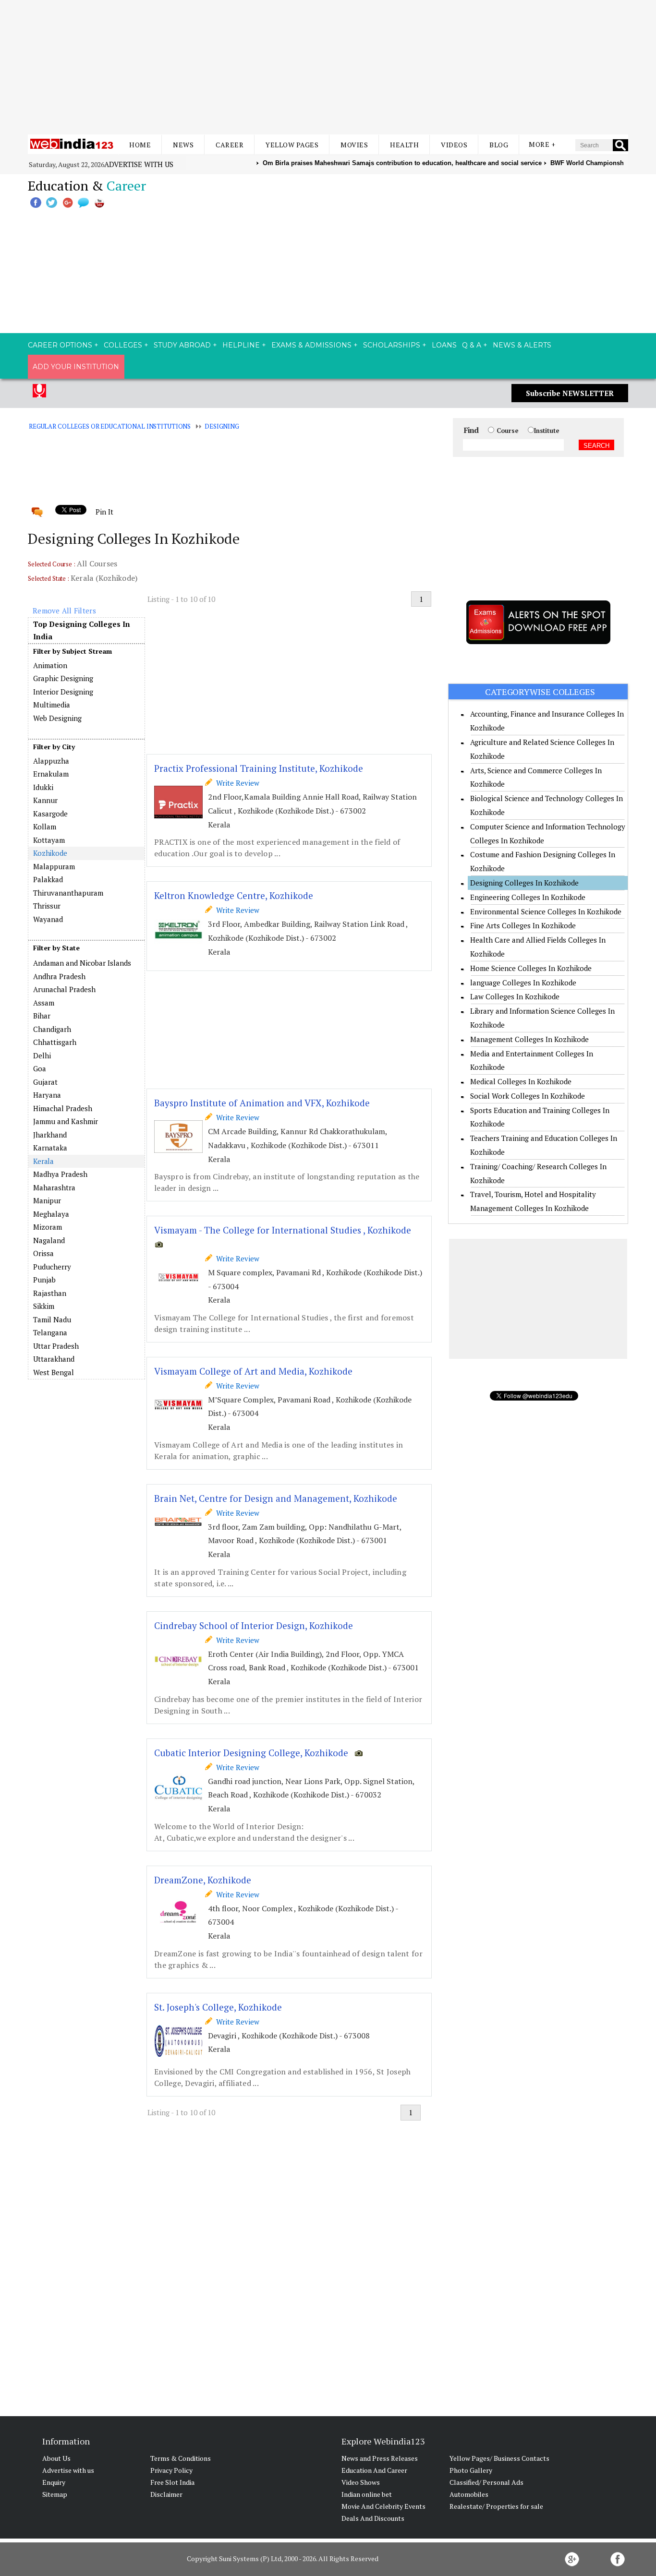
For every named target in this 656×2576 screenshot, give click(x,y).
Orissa (43, 1253)
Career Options (60, 345)
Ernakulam (51, 774)
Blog (499, 145)
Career (230, 145)
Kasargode (50, 814)
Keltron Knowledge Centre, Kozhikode (234, 895)
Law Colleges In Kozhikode (515, 996)
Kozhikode (50, 853)
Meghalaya (51, 1214)
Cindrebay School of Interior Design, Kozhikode (254, 1625)
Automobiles (469, 2494)
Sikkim (44, 1306)
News (183, 145)
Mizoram (48, 1227)
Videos (454, 145)
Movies (354, 145)
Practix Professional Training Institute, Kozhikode (259, 768)
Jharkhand (50, 1135)
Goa (40, 1068)
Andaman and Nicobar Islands (82, 963)
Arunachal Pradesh (64, 989)
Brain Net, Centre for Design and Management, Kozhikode (276, 1498)
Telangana (50, 1332)
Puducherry (52, 1267)
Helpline (241, 345)
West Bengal (54, 1372)
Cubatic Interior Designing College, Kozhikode (251, 1753)
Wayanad (48, 919)
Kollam (45, 827)
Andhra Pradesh (59, 976)
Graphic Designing (63, 678)
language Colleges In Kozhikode (523, 982)
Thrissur (47, 906)
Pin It (104, 512)
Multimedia (52, 705)
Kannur (45, 800)
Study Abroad (182, 345)
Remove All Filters (64, 611)
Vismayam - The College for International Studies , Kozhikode (283, 1230)
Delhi (42, 1055)
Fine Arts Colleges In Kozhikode (523, 925)
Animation (50, 665)
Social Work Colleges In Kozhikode (528, 1096)
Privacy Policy (171, 2470)
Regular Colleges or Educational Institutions (110, 426)
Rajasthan (50, 1293)
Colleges (123, 345)
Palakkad (48, 879)
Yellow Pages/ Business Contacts (499, 2458)
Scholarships (392, 345)
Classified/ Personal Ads (486, 2482)
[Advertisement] (328, 67)
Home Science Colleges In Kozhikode (531, 968)
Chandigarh (52, 1029)
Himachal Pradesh (63, 1108)
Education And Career (374, 2470)
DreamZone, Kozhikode (203, 1880)
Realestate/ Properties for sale (496, 2506)
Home (140, 145)
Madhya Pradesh (60, 1174)
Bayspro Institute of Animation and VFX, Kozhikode (262, 1103)
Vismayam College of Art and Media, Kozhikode (253, 1371)
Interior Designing (63, 692)
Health (404, 145)
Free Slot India (172, 2482)
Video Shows (361, 2482)
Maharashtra (54, 1187)
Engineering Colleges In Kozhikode (528, 897)
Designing (222, 426)
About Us (56, 2458)
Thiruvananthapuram (68, 893)
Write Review (236, 783)
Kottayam (49, 840)
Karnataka (50, 1148)
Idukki (43, 787)
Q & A (472, 345)
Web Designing (57, 718)
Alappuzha (51, 761)
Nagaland (49, 1240)
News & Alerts (522, 345)
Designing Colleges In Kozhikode (524, 883)
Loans (444, 345)
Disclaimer (166, 2494)
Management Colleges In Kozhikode (529, 1039)
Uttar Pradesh (56, 1346)
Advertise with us (139, 164)
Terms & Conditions (181, 2458)
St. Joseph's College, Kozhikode (218, 2007)
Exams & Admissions (311, 345)
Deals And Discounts (373, 2518)
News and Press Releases (380, 2458)
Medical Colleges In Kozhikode (521, 1081)
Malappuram (54, 866)
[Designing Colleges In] (86, 956)
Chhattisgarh (55, 1042)
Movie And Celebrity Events (383, 2506)
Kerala (43, 1161)
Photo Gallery (471, 2470)
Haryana (47, 1095)
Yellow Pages (292, 145)
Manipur (47, 1200)
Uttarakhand (54, 1359)
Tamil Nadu (52, 1319)
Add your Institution (76, 367)
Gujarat (45, 1082)
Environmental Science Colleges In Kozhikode (546, 911)
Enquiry (54, 2482)
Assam (44, 1003)
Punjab (44, 1280)
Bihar (42, 1016)
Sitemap (55, 2494)
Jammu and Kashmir (66, 1121)
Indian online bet (367, 2494)
